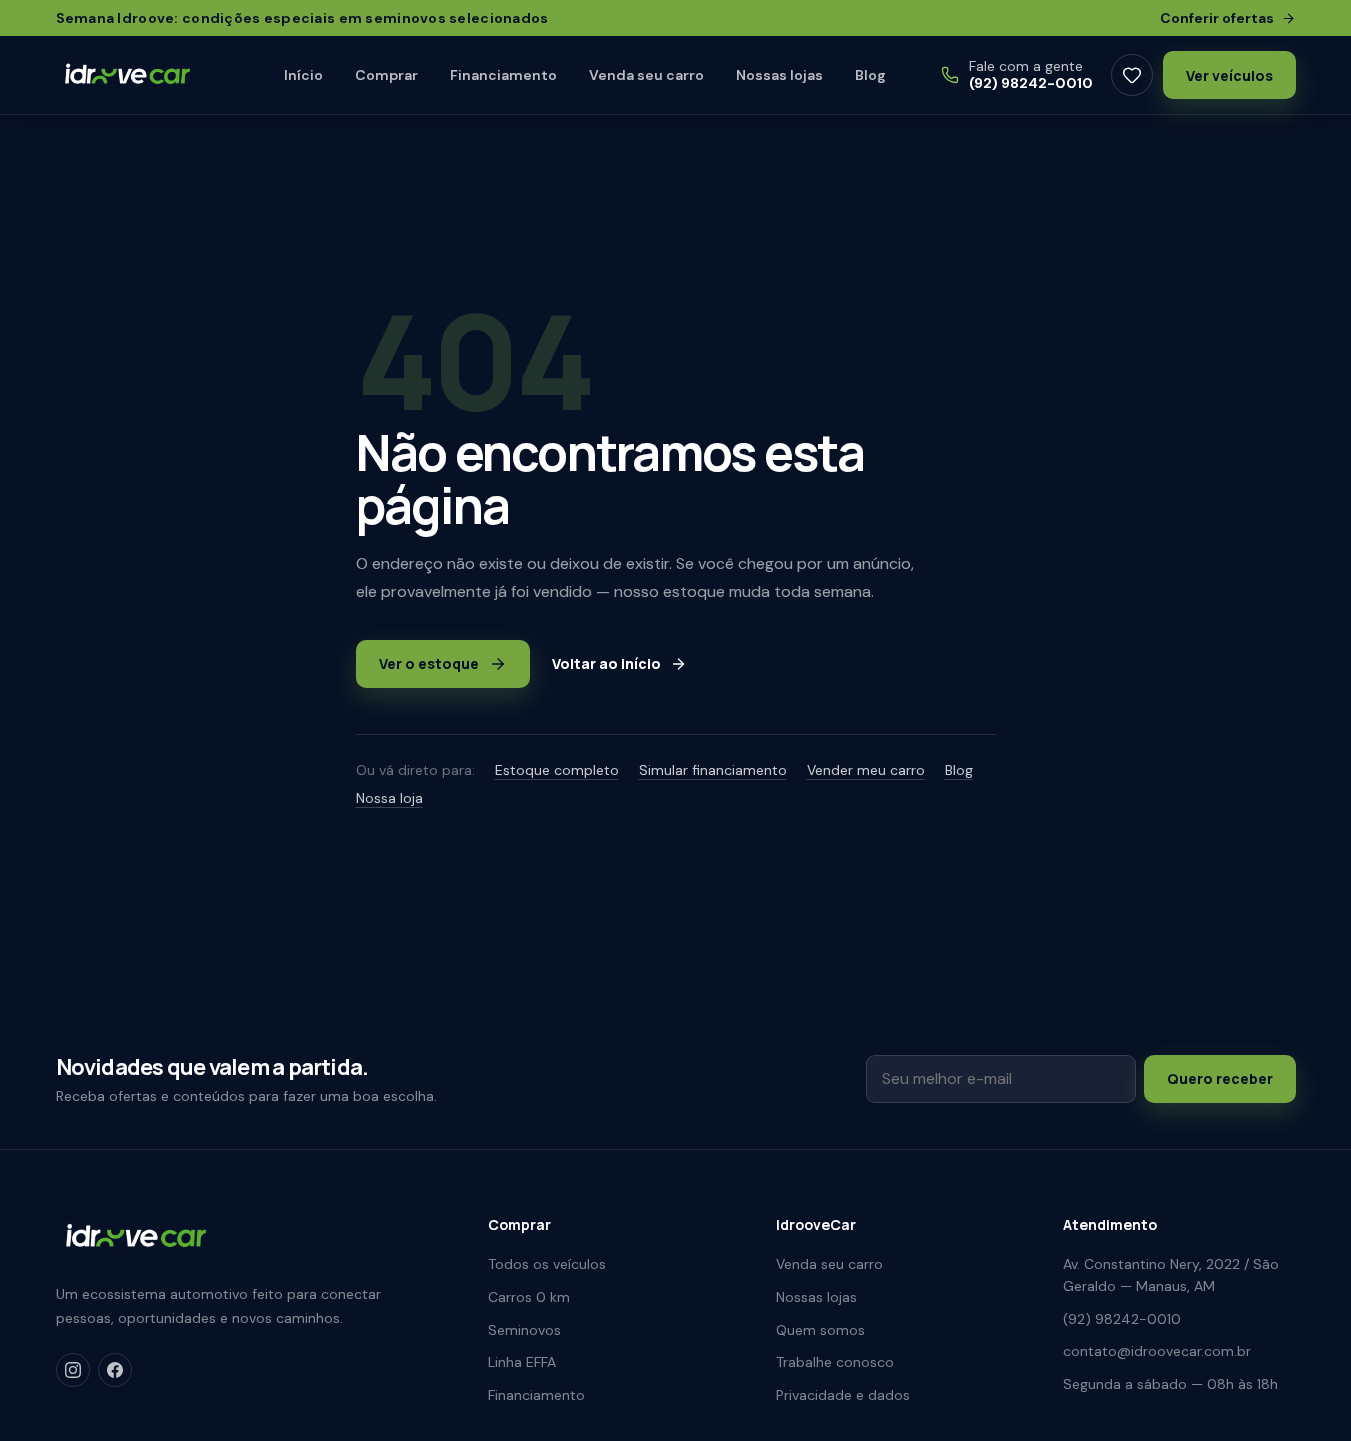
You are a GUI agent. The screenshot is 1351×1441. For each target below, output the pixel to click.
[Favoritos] (1132, 75)
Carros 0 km (529, 1297)
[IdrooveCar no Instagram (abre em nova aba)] (73, 1370)
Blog (870, 75)
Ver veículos (1229, 75)
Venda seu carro (646, 75)
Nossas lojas (779, 75)
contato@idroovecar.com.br (1157, 1351)
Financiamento (503, 75)
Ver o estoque (429, 663)
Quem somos (820, 1330)
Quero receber (1220, 1078)
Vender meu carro (866, 770)
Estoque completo (557, 770)
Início (303, 75)
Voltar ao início (606, 663)
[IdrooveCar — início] (144, 75)
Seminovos (524, 1330)
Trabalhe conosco (835, 1362)
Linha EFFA (522, 1362)
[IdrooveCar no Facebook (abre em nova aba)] (115, 1370)
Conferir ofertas (1217, 18)
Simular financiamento (713, 770)
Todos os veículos (547, 1264)
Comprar (386, 75)
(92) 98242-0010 (1122, 1319)
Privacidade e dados (843, 1395)
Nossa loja (389, 798)
